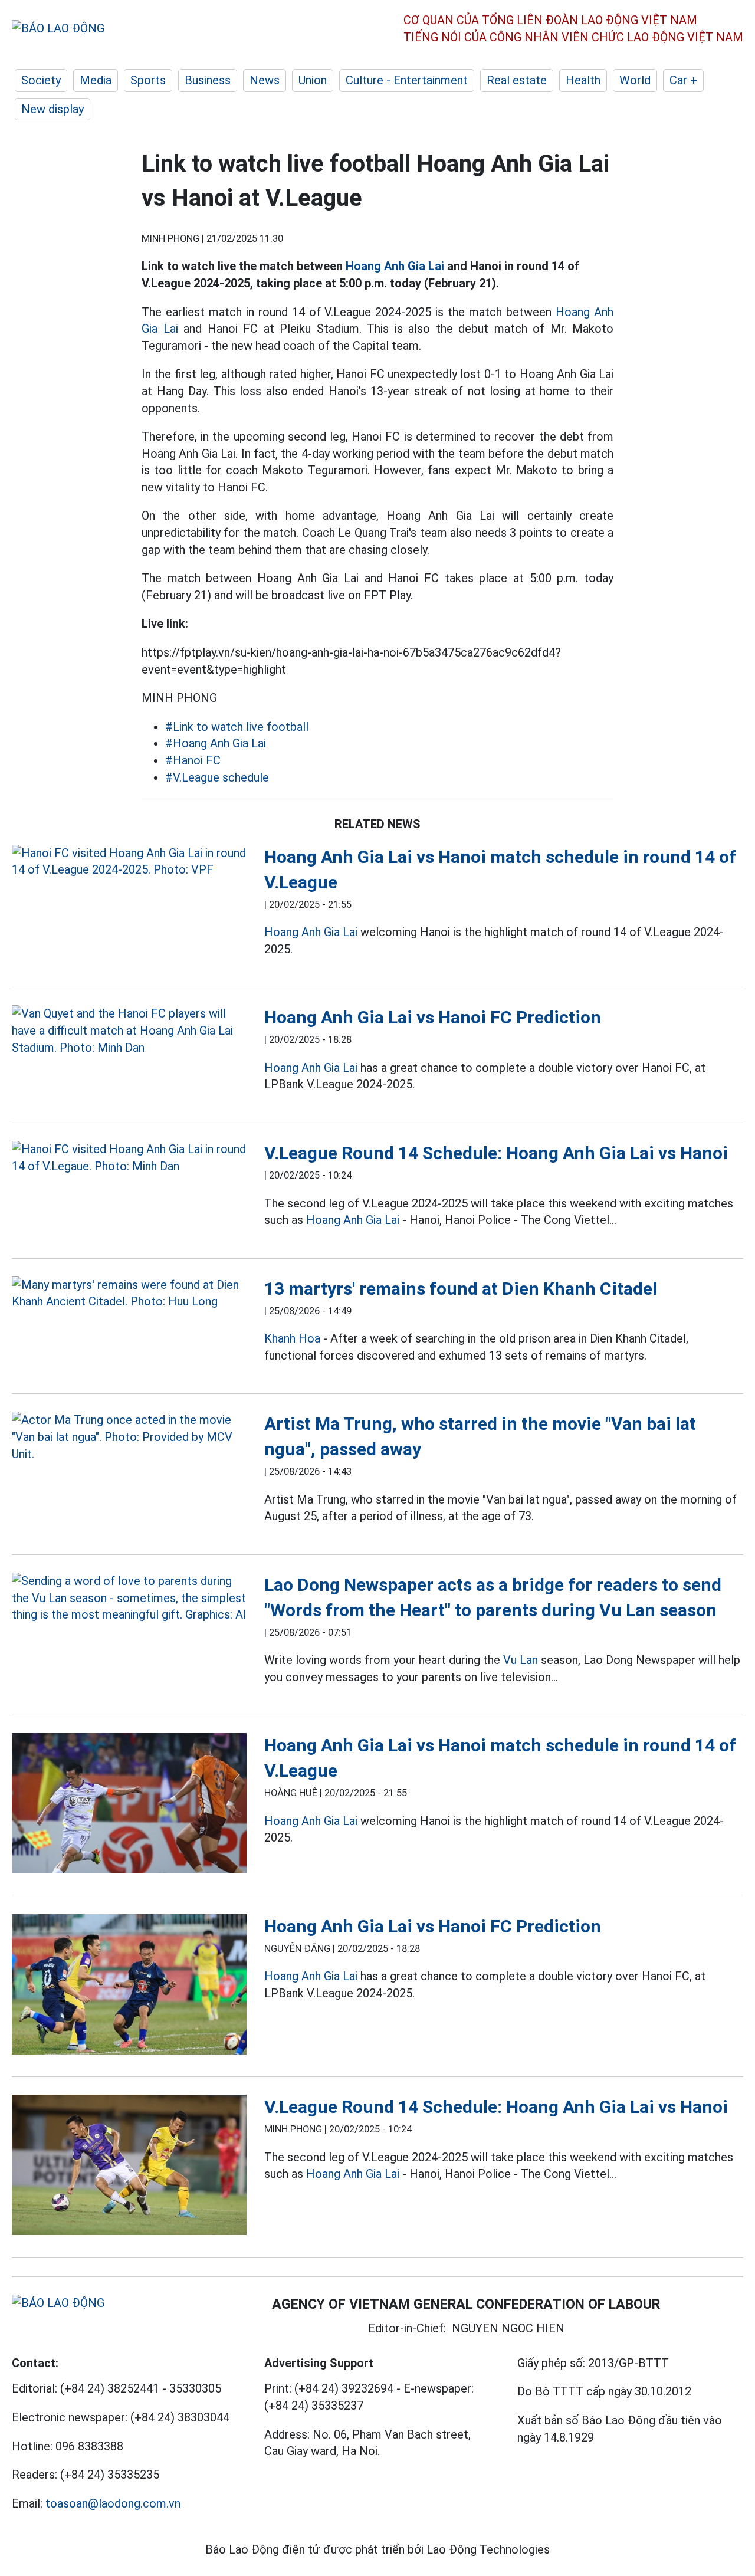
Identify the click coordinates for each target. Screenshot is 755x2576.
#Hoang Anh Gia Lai (216, 743)
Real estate (517, 80)
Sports (148, 80)
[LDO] (129, 862)
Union (313, 80)
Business (208, 80)
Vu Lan (521, 1660)
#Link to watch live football (237, 727)
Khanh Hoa (292, 1338)
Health (583, 80)
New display (52, 109)
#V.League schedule (217, 777)
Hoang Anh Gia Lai (395, 266)
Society (41, 80)
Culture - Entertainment (407, 80)
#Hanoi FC (193, 760)
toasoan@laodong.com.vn (113, 2503)
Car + (683, 80)
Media (96, 80)
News (265, 80)
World (635, 80)
